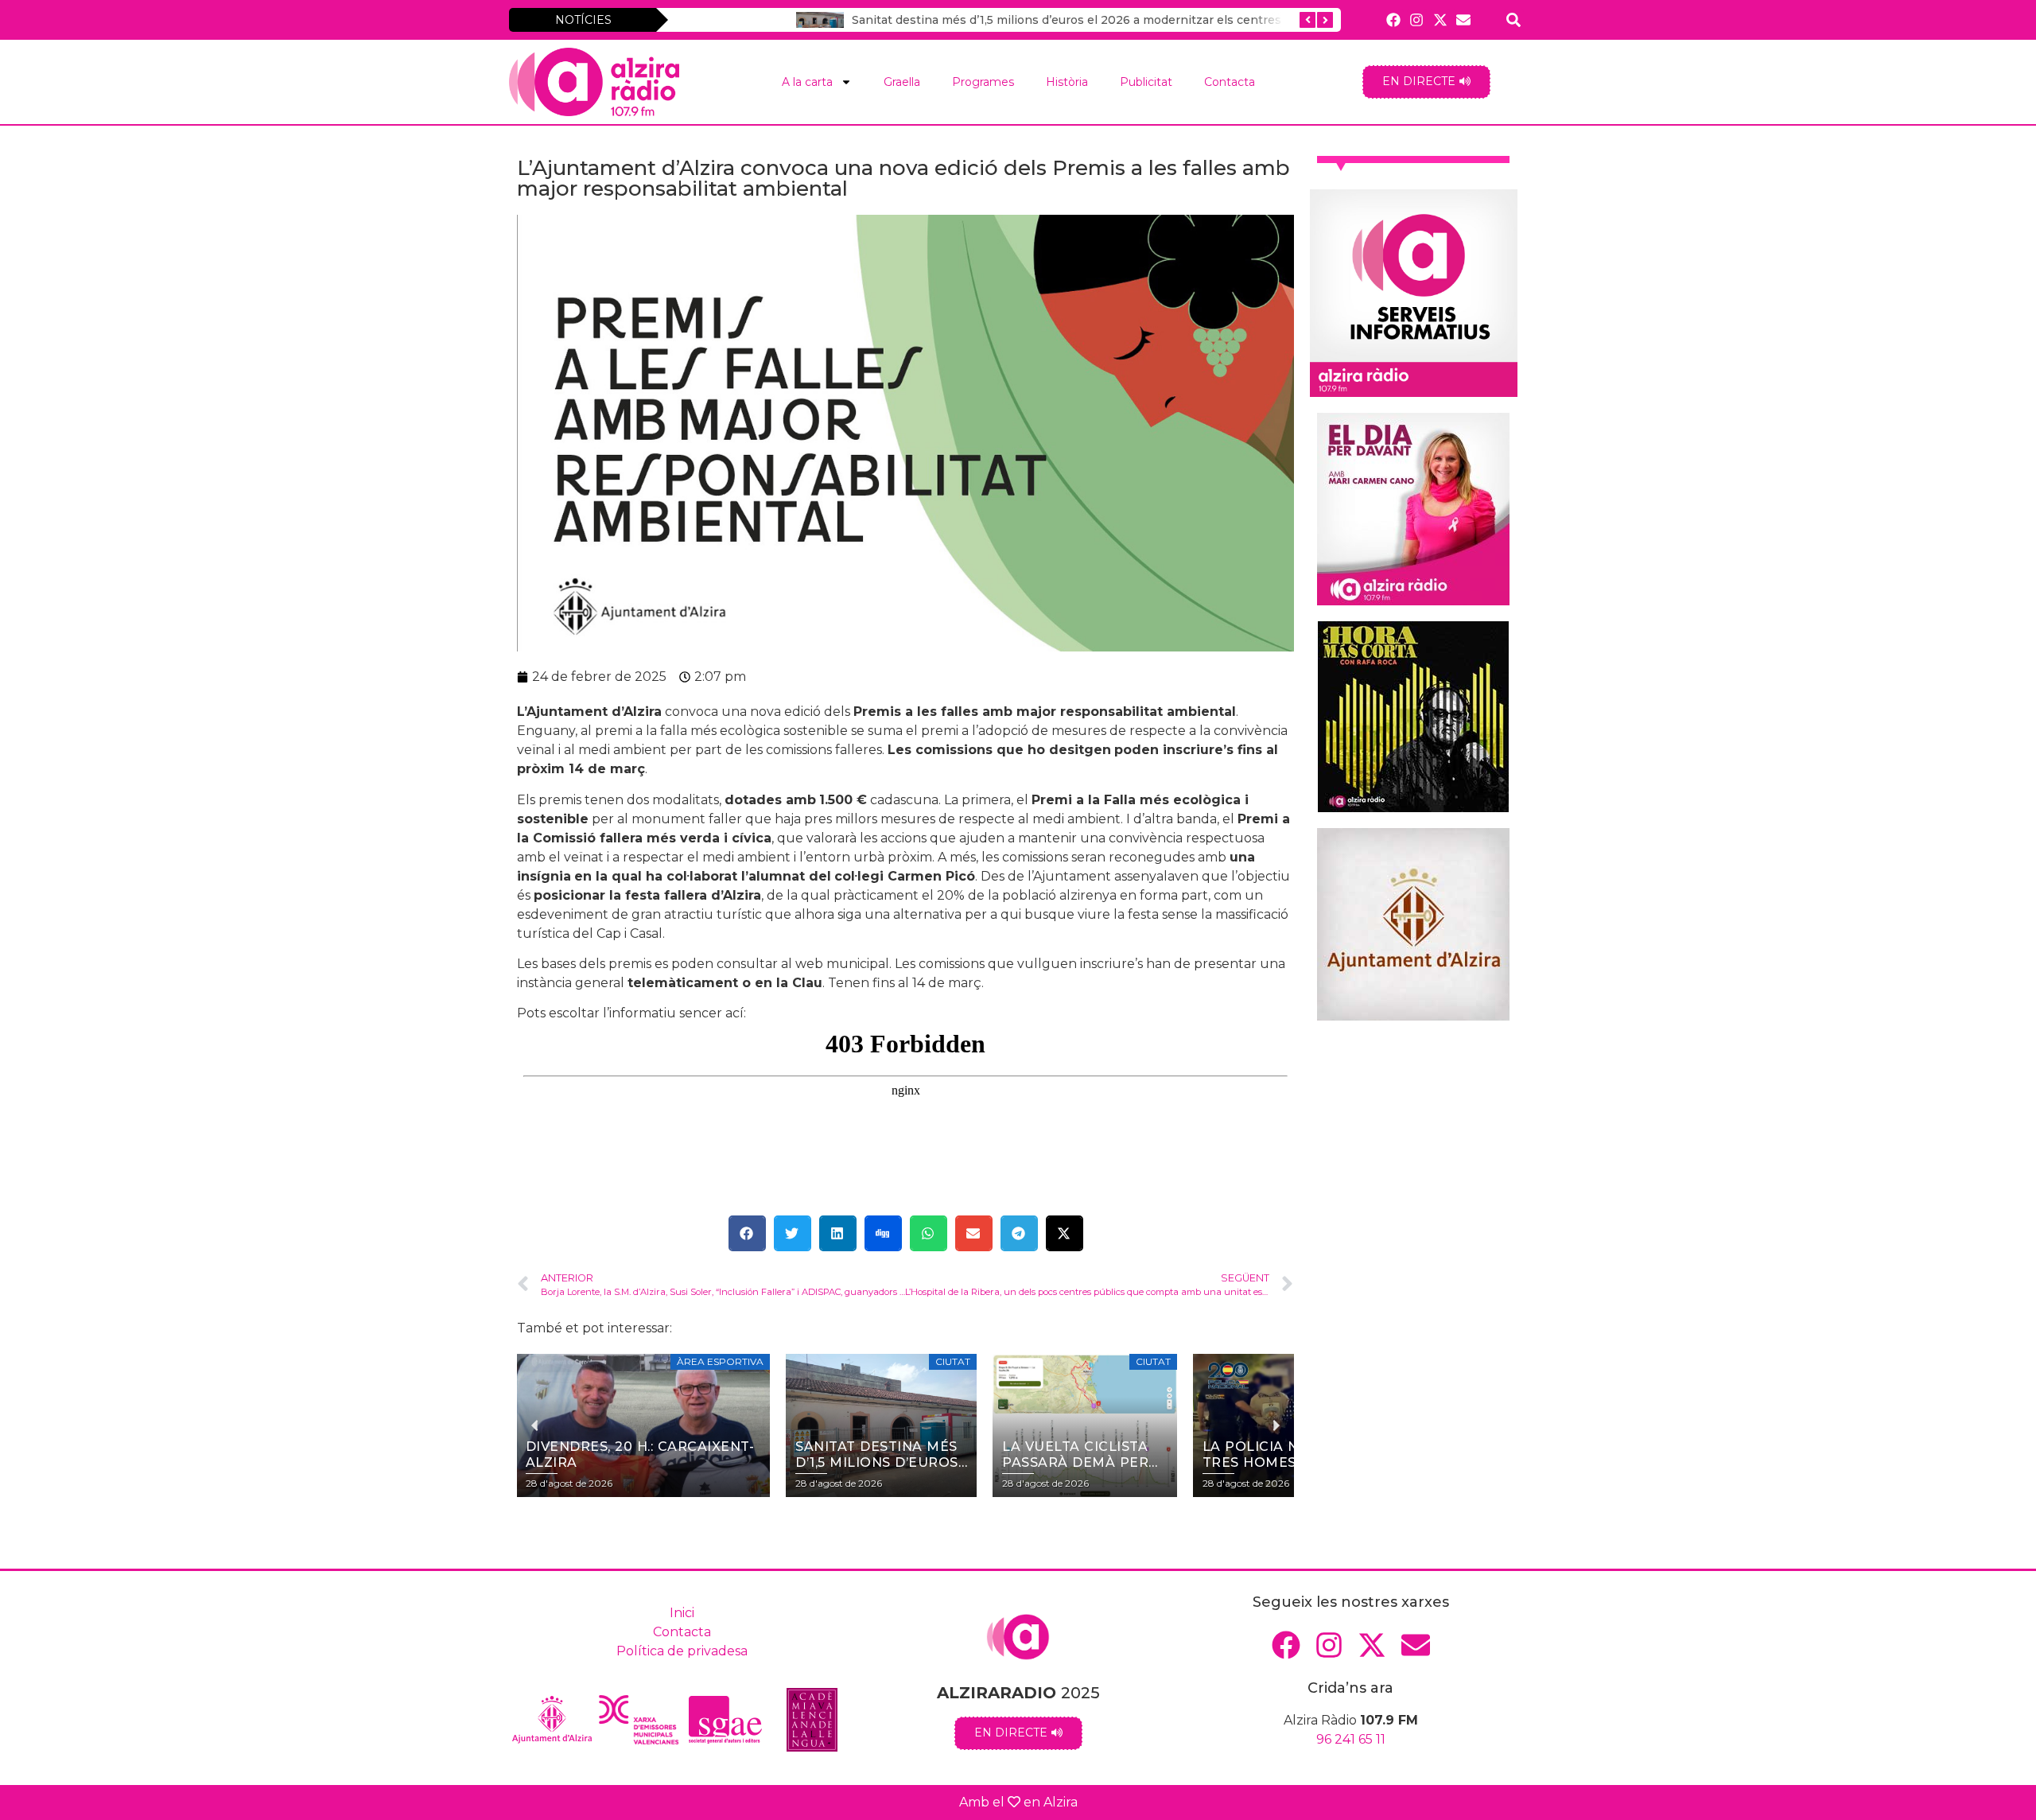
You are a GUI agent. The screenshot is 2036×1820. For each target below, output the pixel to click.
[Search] (1514, 19)
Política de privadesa (682, 1651)
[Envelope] (1463, 19)
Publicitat (1146, 82)
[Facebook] (1394, 19)
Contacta (1230, 82)
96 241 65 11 (1351, 1739)
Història (1067, 82)
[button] (747, 1233)
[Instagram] (1417, 19)
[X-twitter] (1440, 19)
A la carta (807, 82)
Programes (983, 82)
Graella (902, 82)
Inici (682, 1613)
